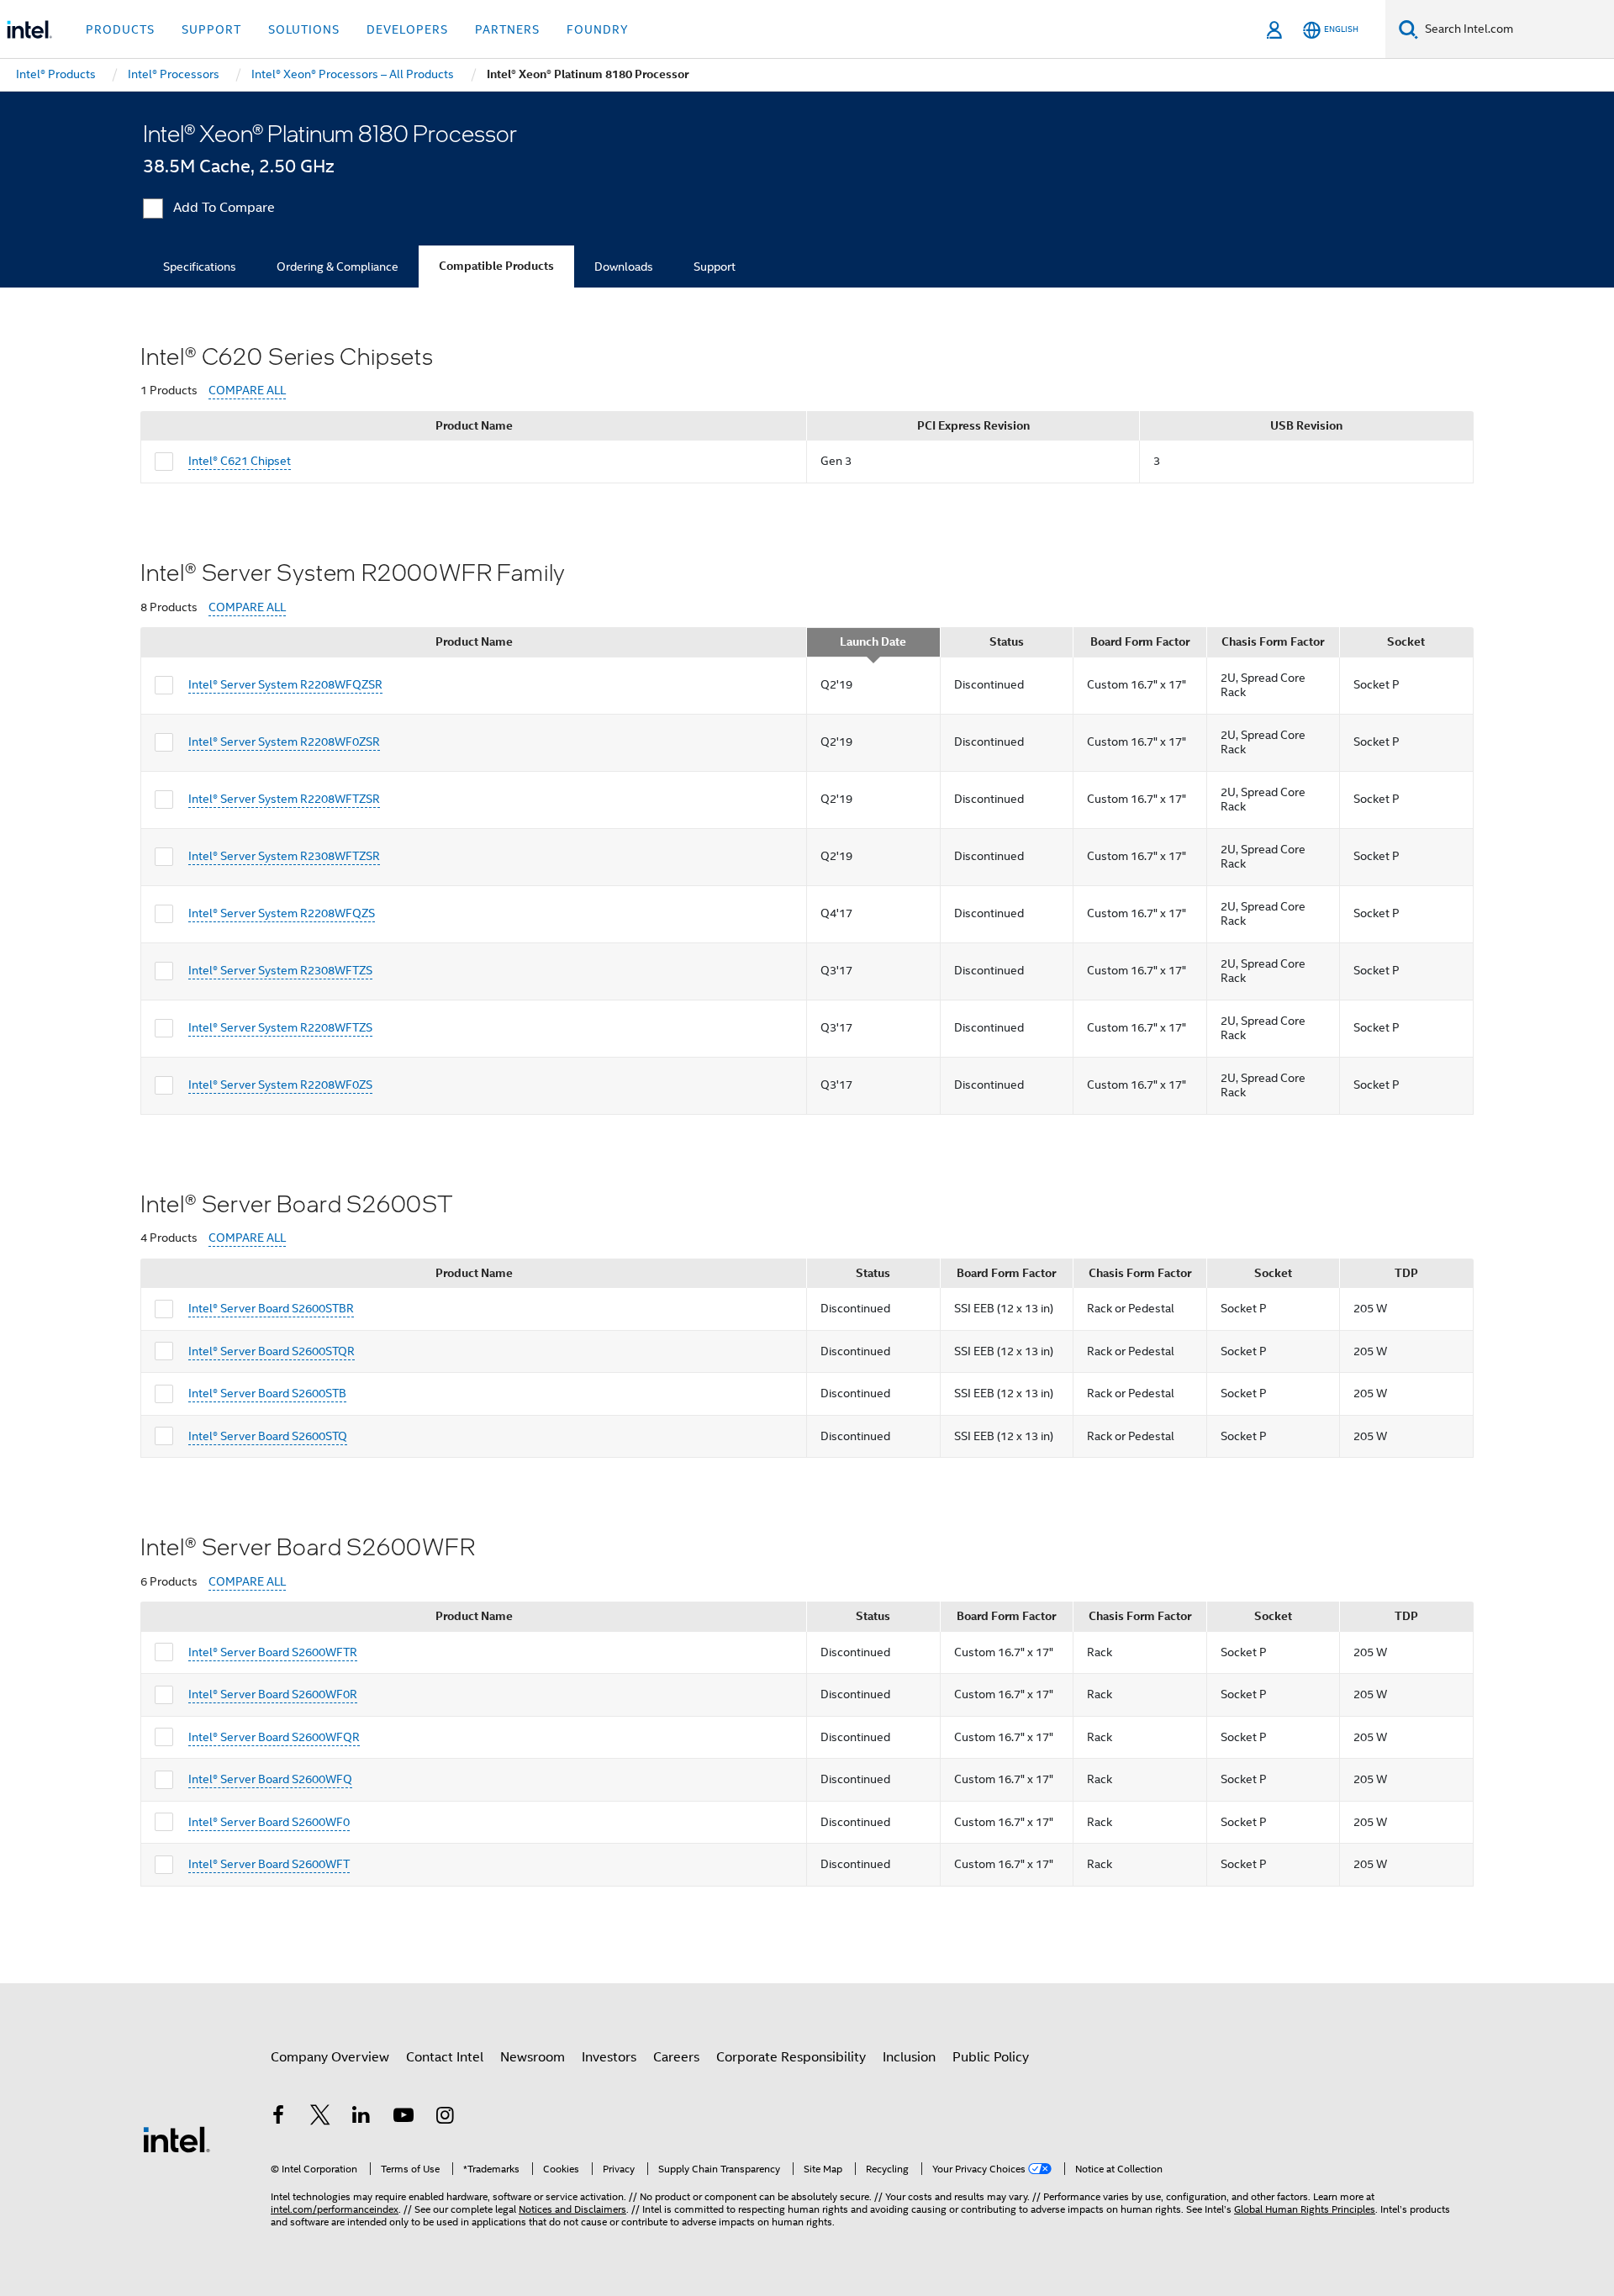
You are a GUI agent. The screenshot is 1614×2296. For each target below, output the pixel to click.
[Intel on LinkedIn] (361, 2118)
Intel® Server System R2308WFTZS (280, 970)
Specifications (200, 267)
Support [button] (211, 29)
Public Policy (991, 2057)
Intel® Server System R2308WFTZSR (284, 856)
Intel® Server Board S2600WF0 (269, 1822)
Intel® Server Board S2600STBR (271, 1308)
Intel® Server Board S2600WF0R (273, 1694)
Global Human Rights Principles (1305, 2209)
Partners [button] (507, 29)
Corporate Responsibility (791, 2057)
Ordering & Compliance (338, 267)
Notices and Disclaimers (572, 2209)
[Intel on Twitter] (320, 2118)
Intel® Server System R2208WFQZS (282, 913)
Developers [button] (407, 29)
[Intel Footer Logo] (177, 2139)
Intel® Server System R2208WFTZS (280, 1027)
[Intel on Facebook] (278, 2118)
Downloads (624, 267)
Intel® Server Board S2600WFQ (270, 1779)
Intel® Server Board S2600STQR (272, 1351)
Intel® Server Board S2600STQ (268, 1436)
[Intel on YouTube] (403, 2118)
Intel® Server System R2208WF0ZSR (284, 742)
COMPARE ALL (247, 391)
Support (715, 267)
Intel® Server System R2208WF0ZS (280, 1085)
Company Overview (330, 2057)
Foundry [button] (598, 29)
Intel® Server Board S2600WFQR (274, 1737)
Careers (676, 2057)
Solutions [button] (304, 29)
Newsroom (533, 2057)
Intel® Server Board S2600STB (267, 1393)
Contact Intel (445, 2057)
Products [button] (120, 29)
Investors (609, 2057)
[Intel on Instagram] (445, 2118)
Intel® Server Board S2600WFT (269, 1864)
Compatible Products (496, 266)
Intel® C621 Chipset (240, 461)
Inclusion (909, 2057)
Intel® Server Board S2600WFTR (273, 1652)
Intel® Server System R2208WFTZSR (284, 799)
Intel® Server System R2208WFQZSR (285, 684)
